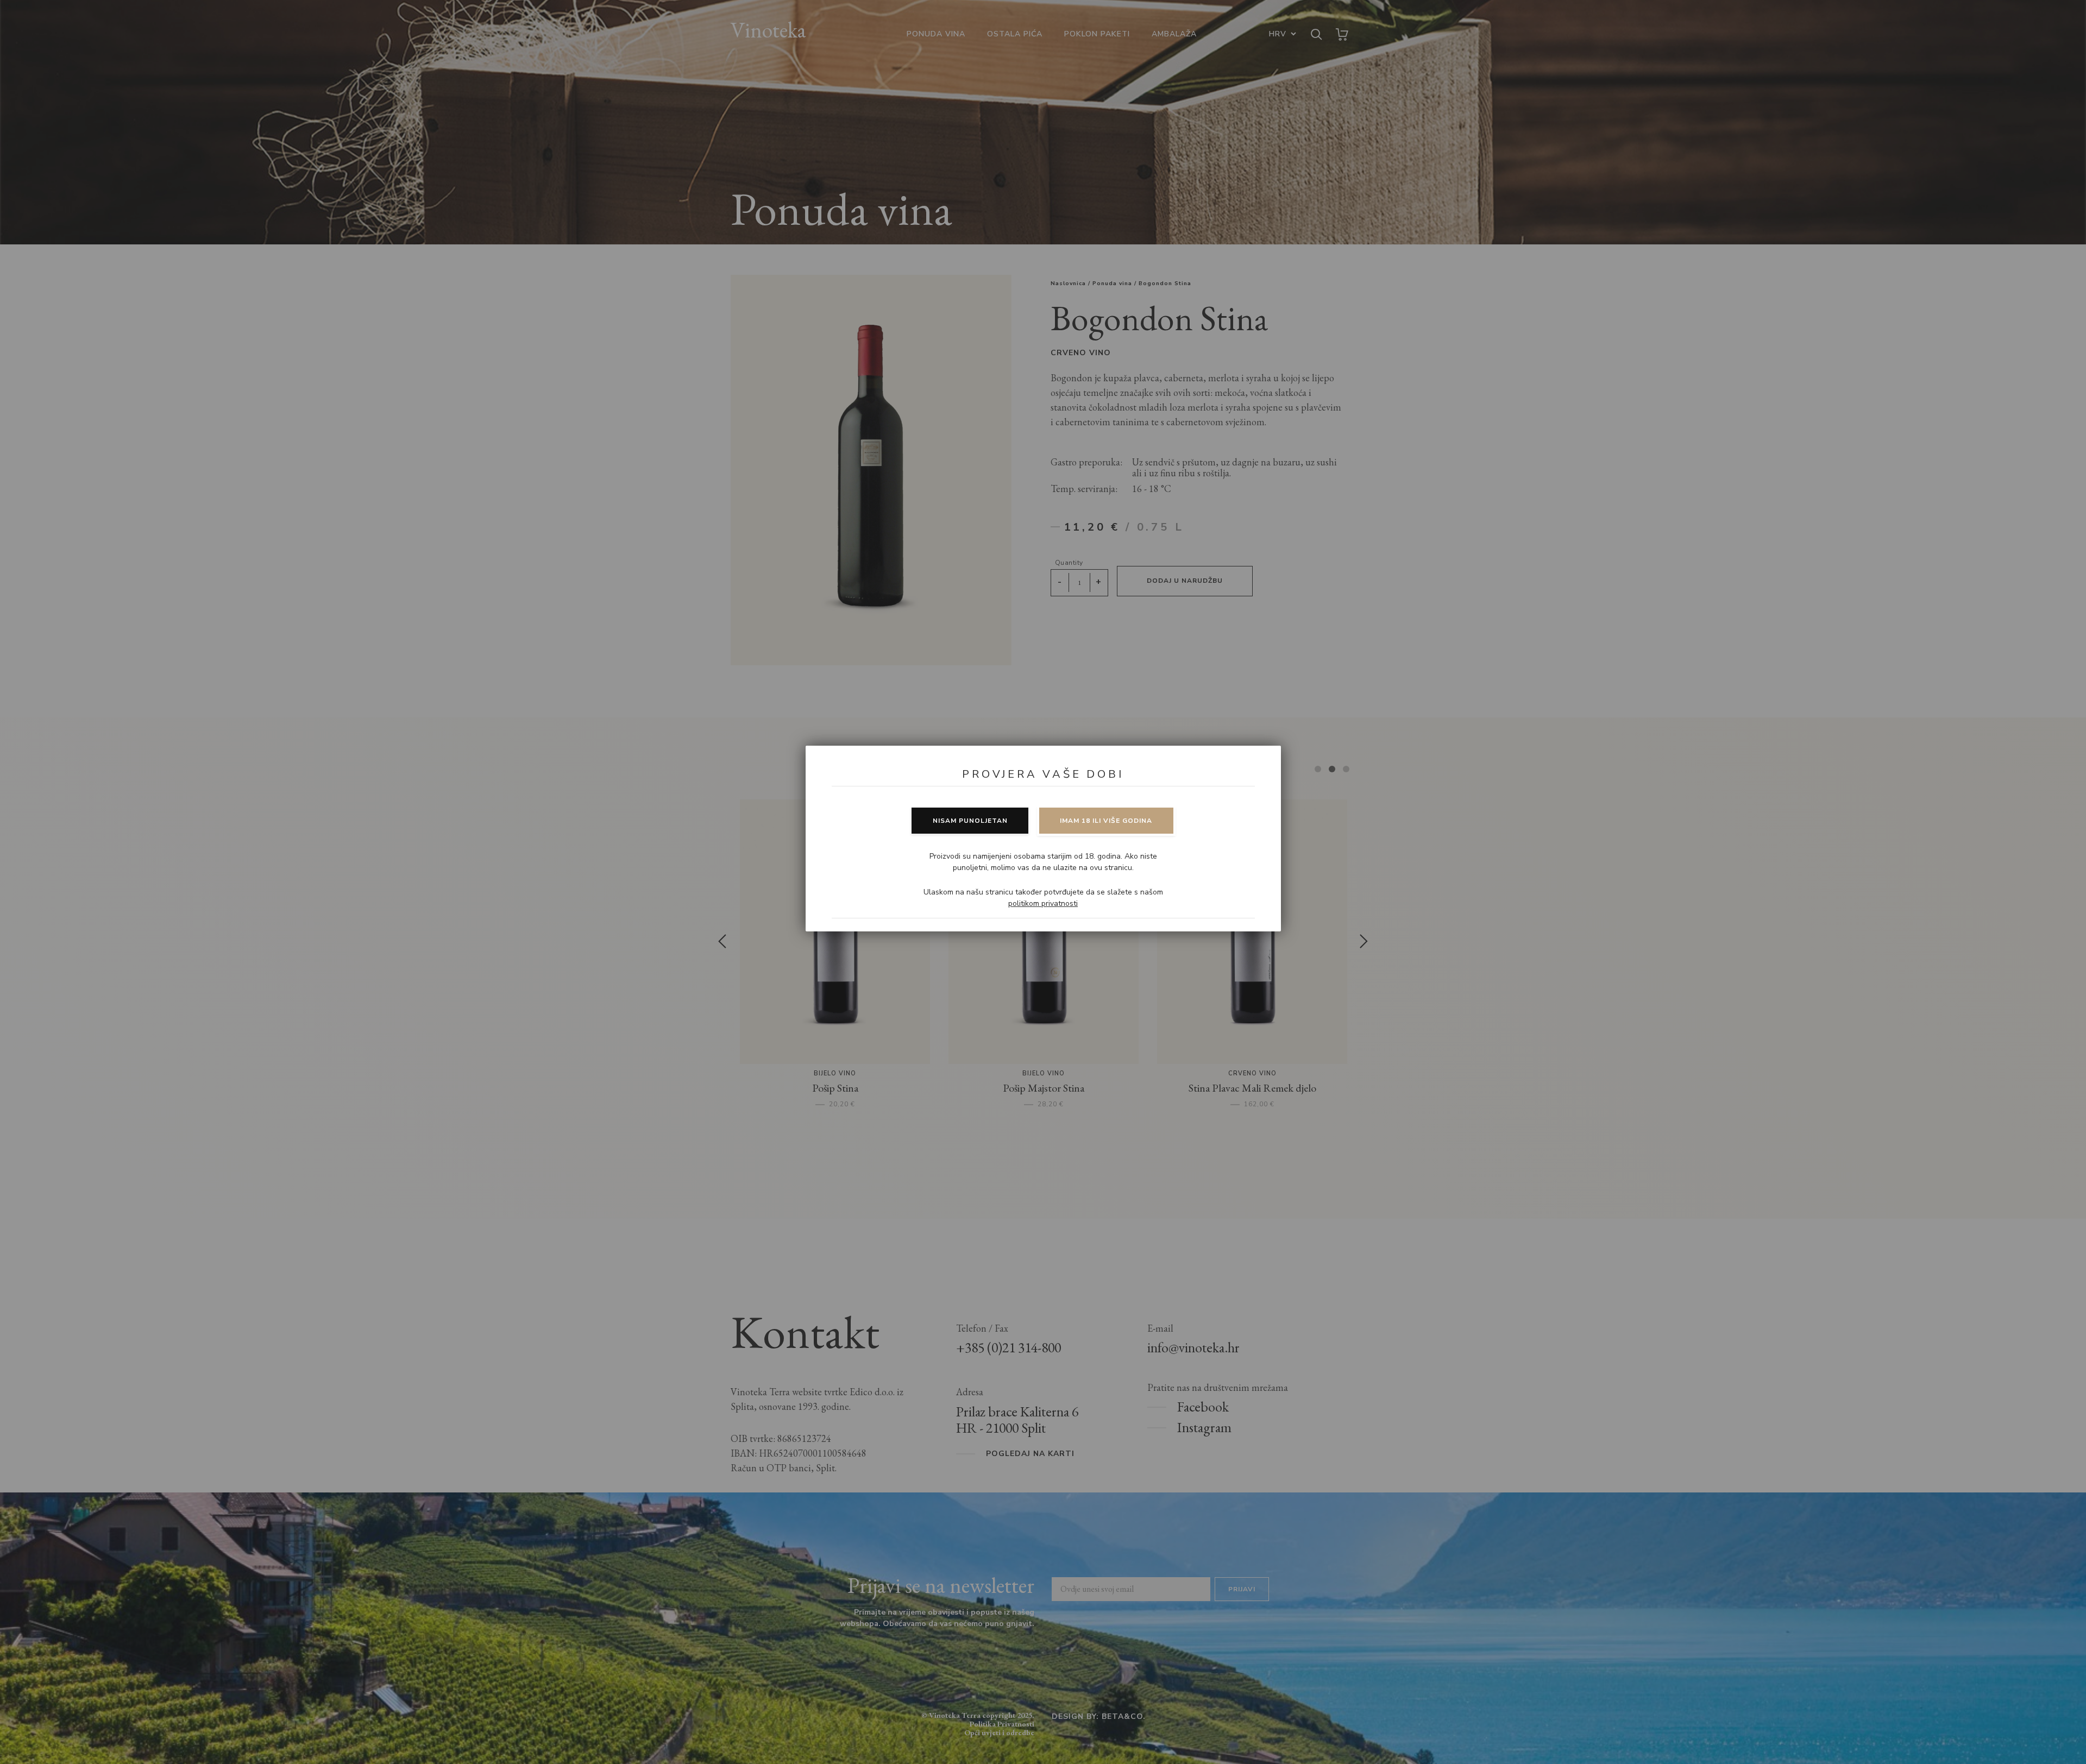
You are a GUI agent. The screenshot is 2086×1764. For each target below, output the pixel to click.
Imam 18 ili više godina (1106, 821)
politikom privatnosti (1043, 903)
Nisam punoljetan (970, 821)
